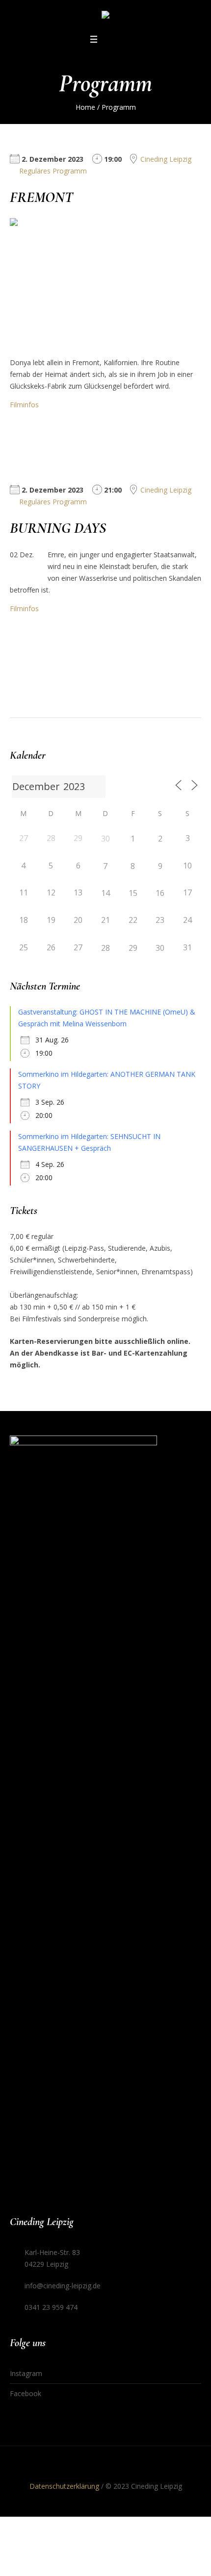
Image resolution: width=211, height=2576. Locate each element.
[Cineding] (105, 16)
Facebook (26, 2393)
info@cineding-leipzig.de (63, 2286)
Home (85, 107)
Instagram (26, 2373)
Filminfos (24, 405)
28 (105, 948)
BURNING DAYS (58, 528)
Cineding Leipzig (166, 159)
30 (105, 839)
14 (105, 893)
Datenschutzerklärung (64, 2486)
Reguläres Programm (53, 171)
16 (160, 893)
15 (133, 893)
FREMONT (41, 197)
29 (133, 948)
